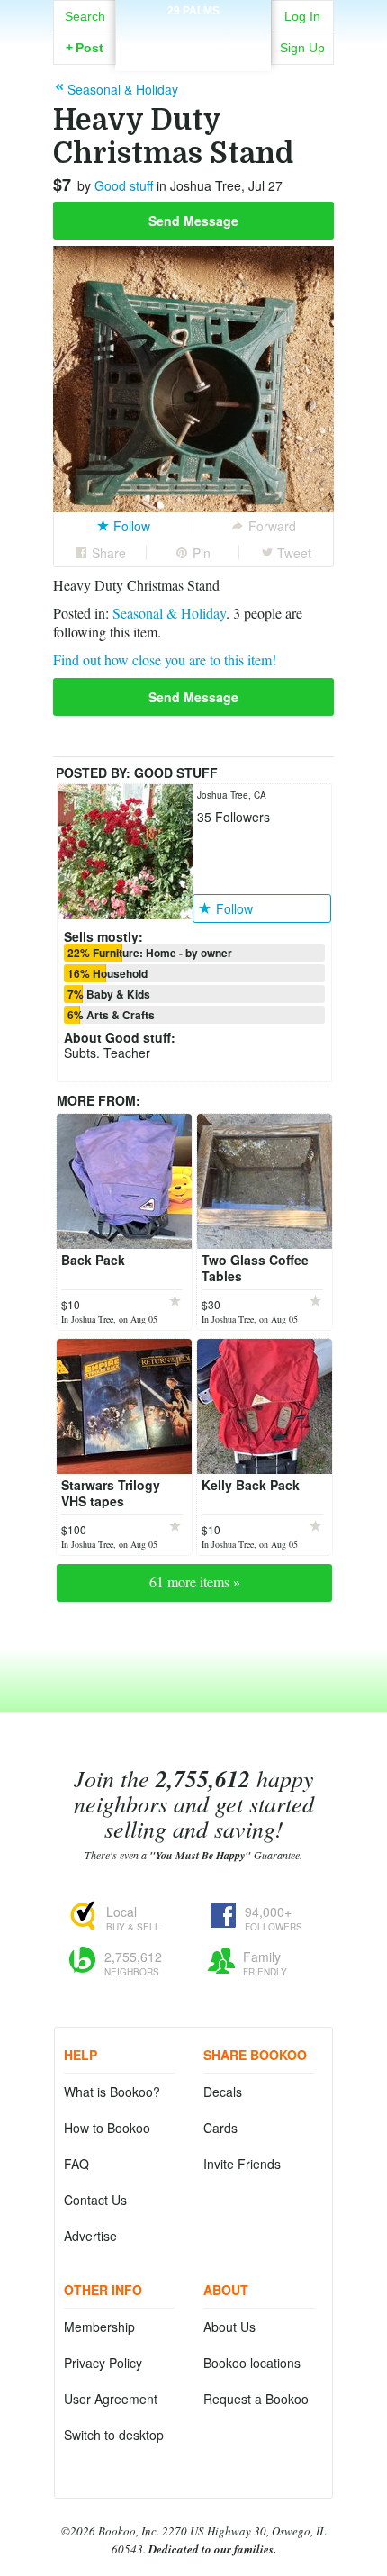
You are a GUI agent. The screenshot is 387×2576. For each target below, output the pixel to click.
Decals (223, 2092)
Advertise (90, 2236)
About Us (229, 2327)
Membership (99, 2327)
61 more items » (195, 1582)
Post (85, 48)
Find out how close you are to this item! (165, 660)
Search (85, 16)
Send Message (193, 221)
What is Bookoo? (112, 2092)
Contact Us (95, 2200)
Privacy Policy (103, 2363)
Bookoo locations (252, 2363)
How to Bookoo (107, 2128)
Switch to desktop (114, 2435)
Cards (220, 2128)
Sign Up (302, 48)
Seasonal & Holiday (169, 613)
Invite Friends (242, 2164)
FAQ (76, 2164)
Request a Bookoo (256, 2399)
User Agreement (111, 2399)
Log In (302, 16)
